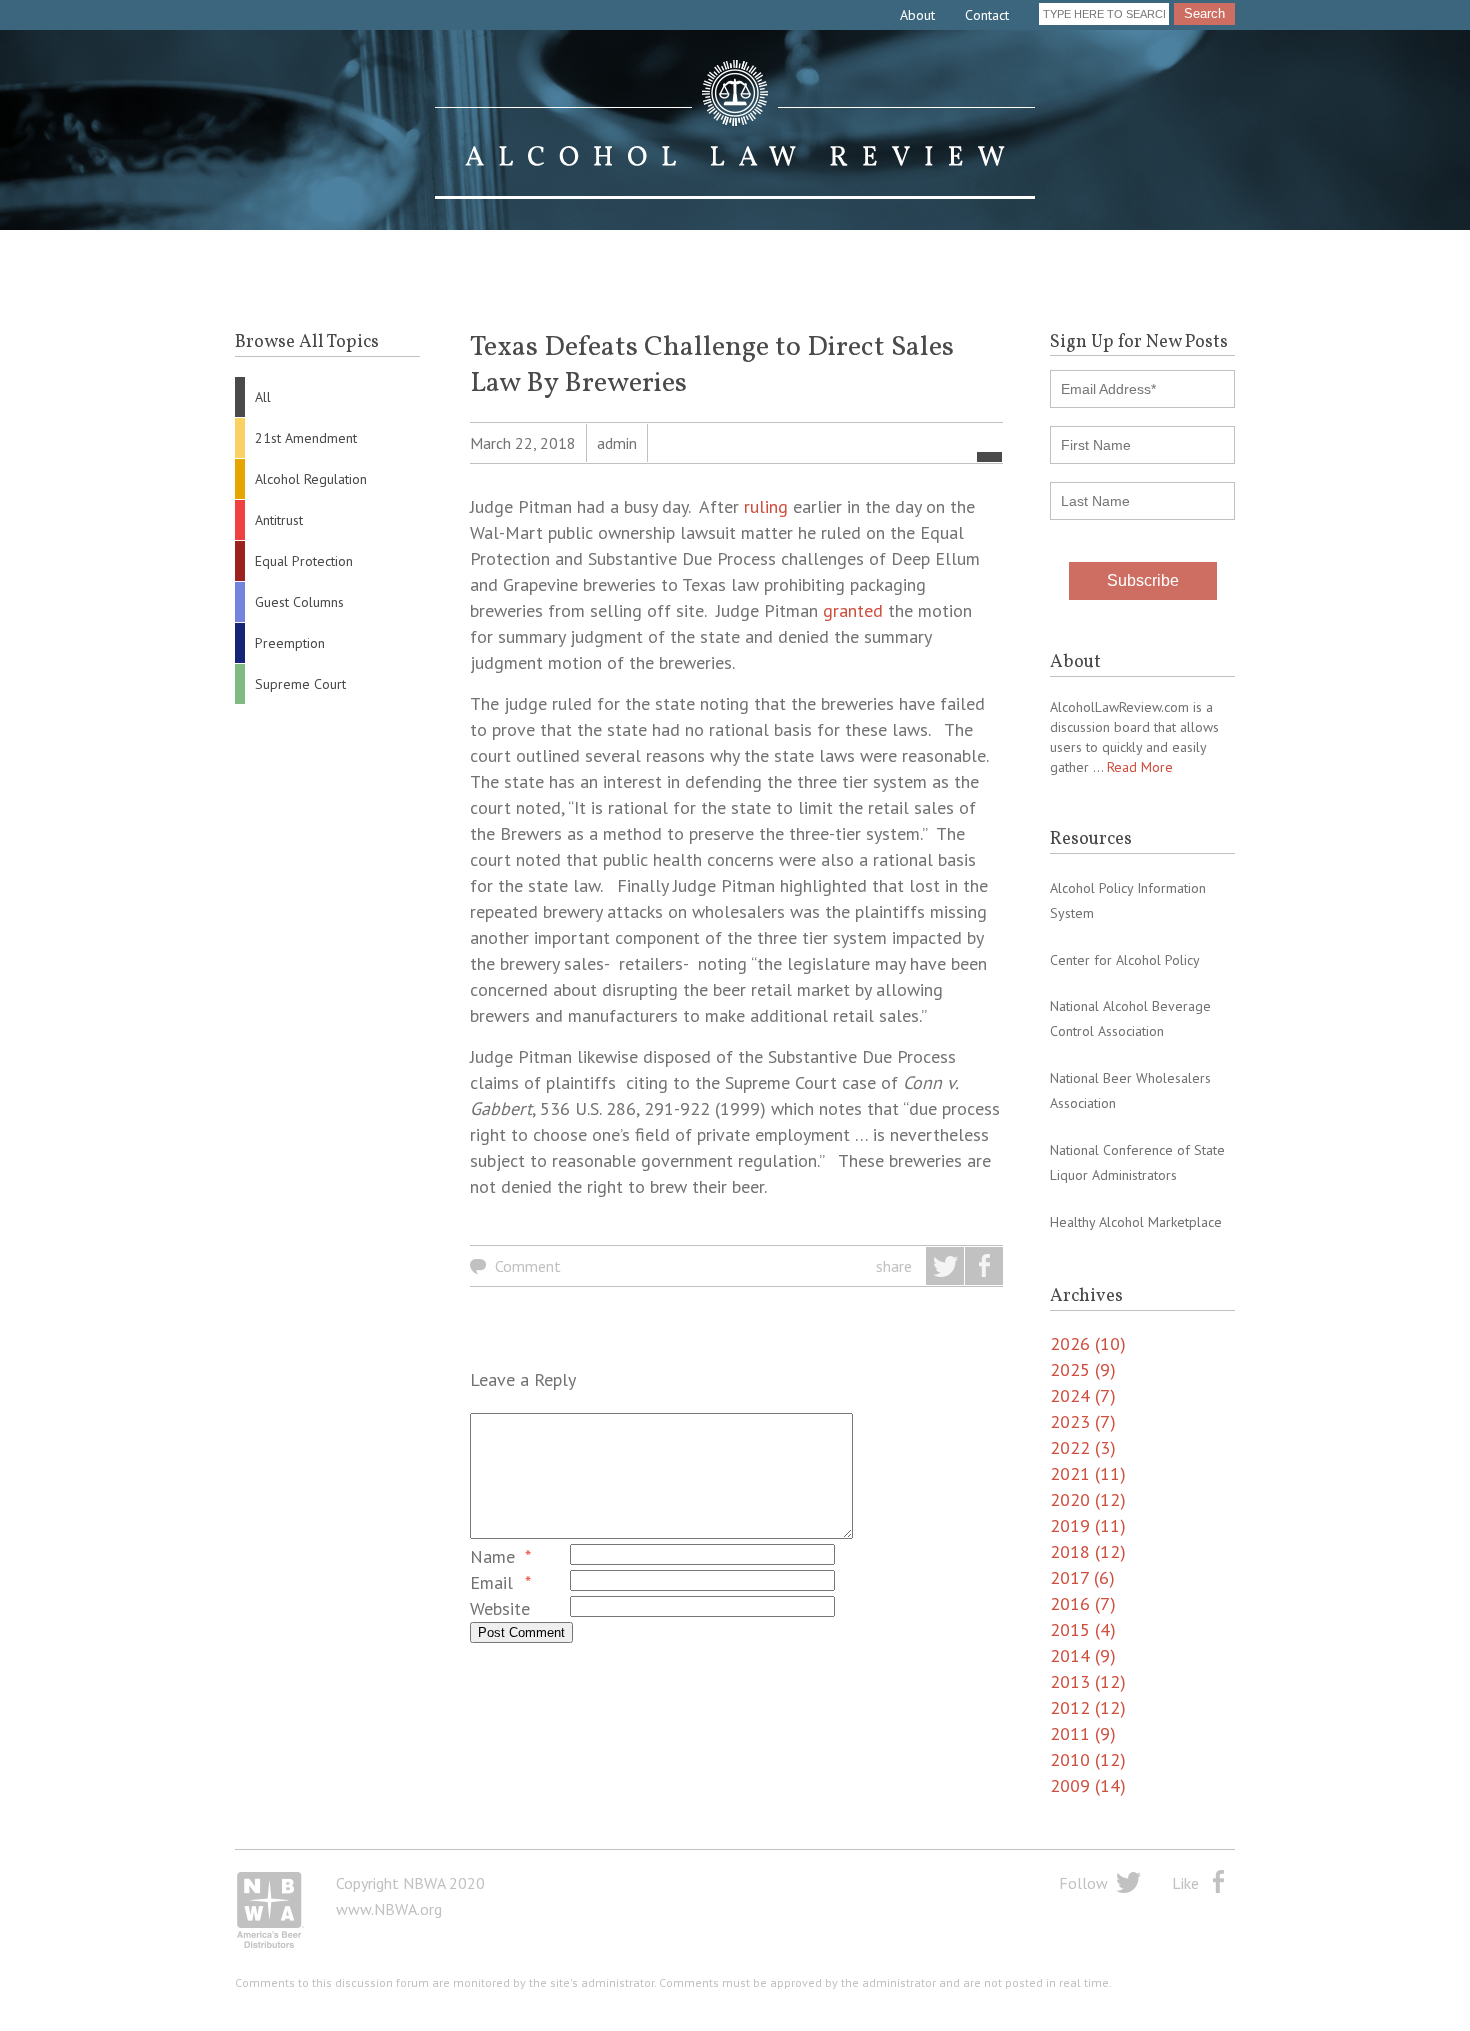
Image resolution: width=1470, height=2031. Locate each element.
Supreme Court (300, 684)
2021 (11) (1088, 1473)
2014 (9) (1083, 1655)
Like (1185, 1883)
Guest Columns (299, 602)
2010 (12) (1088, 1759)
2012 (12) (1088, 1707)
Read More (1140, 767)
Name (492, 1556)
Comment (528, 1266)
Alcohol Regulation (311, 479)
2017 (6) (1082, 1577)
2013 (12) (1088, 1681)
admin (617, 443)
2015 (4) (1083, 1629)
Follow (1083, 1883)
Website (500, 1608)
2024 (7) (1083, 1395)
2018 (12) (1088, 1551)
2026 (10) (1088, 1343)
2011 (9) (1083, 1733)
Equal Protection (304, 561)
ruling (766, 506)
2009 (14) (1088, 1785)
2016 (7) (1083, 1603)
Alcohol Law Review (735, 130)
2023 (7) (1083, 1421)
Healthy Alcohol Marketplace (1136, 1222)
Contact (987, 15)
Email (491, 1582)
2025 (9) (1083, 1369)
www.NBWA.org (389, 1909)
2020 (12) (1088, 1499)
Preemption (290, 643)
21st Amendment (306, 438)
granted (853, 610)
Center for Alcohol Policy (1125, 960)
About (917, 15)
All (263, 397)
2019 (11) (1088, 1525)
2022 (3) (1083, 1447)
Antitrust (279, 520)
